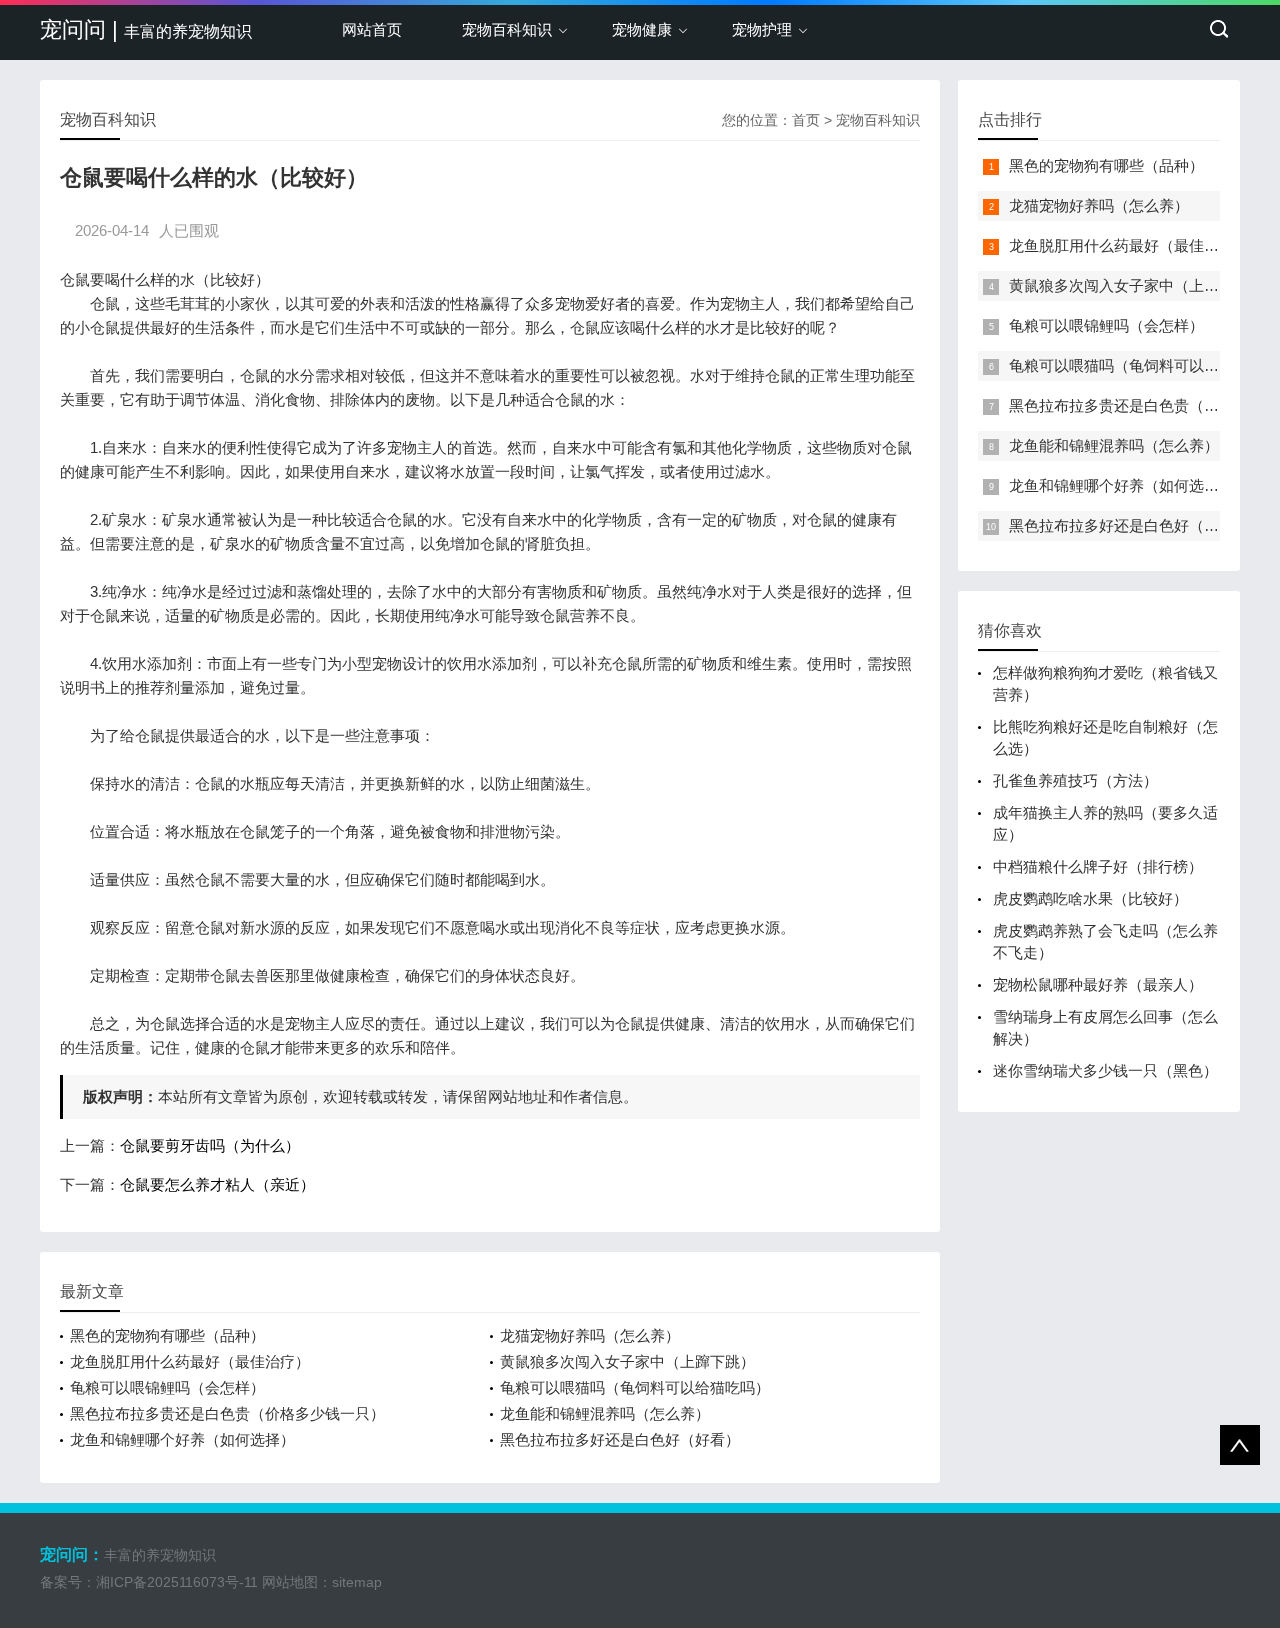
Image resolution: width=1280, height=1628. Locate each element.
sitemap (357, 1582)
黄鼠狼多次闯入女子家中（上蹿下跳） (627, 1361)
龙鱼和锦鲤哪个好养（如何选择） (182, 1439)
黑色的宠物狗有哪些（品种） (167, 1335)
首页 (806, 120)
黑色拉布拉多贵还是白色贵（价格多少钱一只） (227, 1413)
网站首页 (372, 29)
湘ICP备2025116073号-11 (177, 1582)
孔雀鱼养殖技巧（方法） (1075, 780)
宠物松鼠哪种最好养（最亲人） (1098, 984)
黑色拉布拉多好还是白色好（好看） (620, 1439)
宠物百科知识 (507, 29)
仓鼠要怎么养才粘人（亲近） (217, 1184)
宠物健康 (642, 29)
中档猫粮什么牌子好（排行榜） (1098, 866)
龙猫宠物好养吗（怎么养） (590, 1335)
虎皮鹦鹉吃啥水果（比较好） (1090, 898)
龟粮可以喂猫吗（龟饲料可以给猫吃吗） (635, 1387)
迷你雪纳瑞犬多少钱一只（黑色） (1105, 1070)
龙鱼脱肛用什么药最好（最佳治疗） (190, 1361)
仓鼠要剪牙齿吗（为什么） (210, 1145)
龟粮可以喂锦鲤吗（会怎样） (167, 1387)
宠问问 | (146, 29)
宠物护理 (762, 29)
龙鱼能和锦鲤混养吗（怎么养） (605, 1413)
